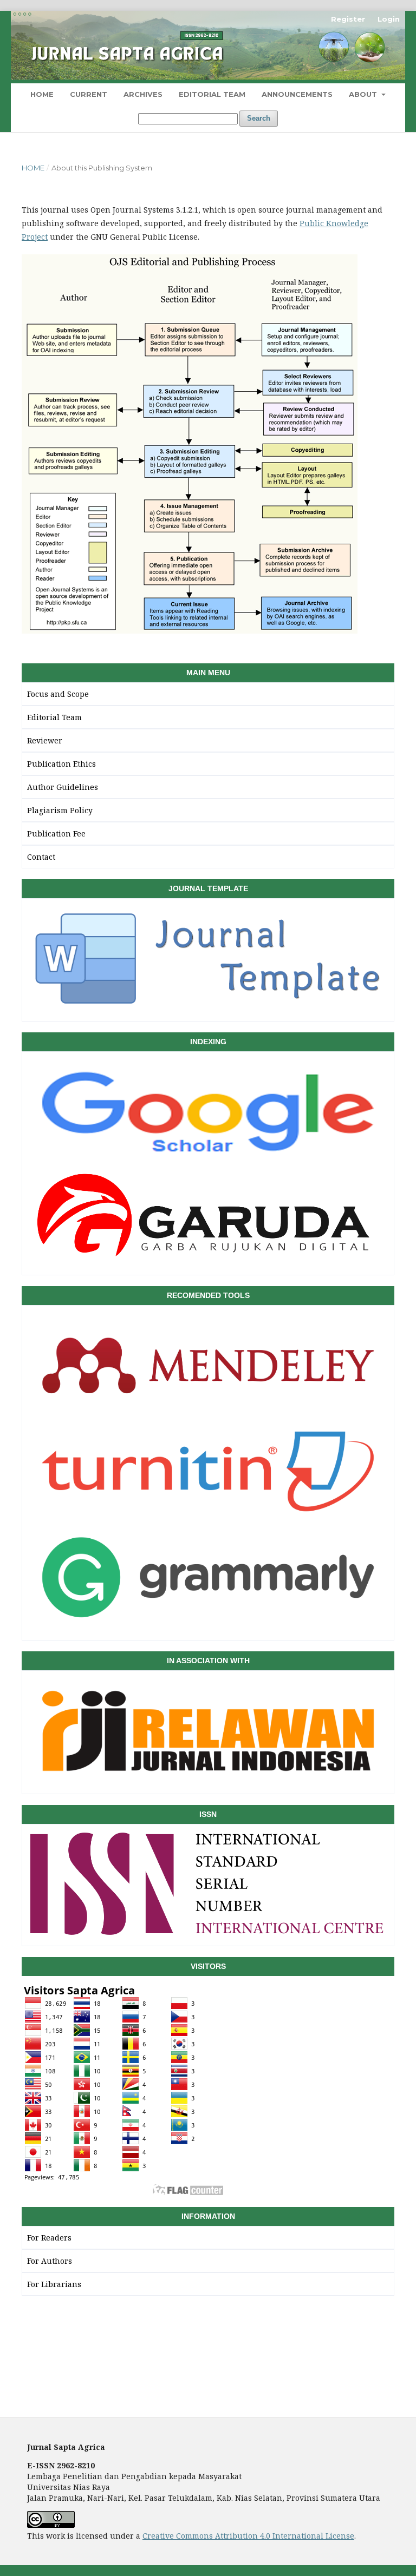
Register (348, 19)
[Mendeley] (208, 1413)
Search (259, 118)
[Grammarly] (208, 1625)
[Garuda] (208, 1260)
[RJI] (208, 1779)
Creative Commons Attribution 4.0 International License (248, 2536)
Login (389, 19)
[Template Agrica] (208, 1006)
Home (42, 94)
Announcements (297, 94)
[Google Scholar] (208, 1159)
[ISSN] (208, 1931)
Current (89, 94)
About (364, 94)
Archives (143, 94)
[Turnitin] (208, 1519)
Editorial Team (212, 94)
